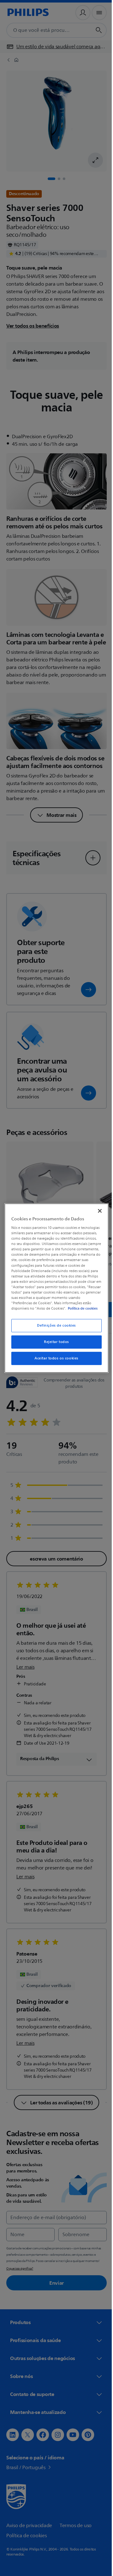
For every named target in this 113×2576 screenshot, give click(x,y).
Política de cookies (46, 1311)
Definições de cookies (54, 1328)
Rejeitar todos (54, 1344)
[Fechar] (97, 1208)
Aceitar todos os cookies (54, 1361)
